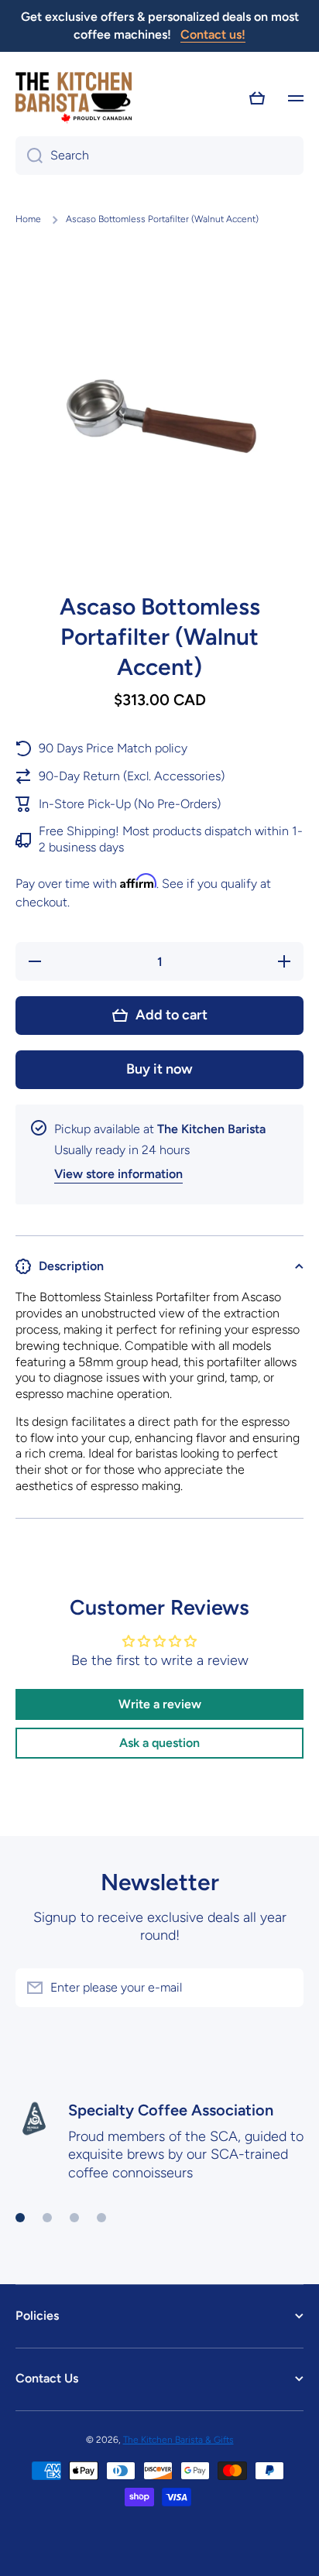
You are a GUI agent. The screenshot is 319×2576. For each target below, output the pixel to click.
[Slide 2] (47, 2218)
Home (28, 219)
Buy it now (159, 1069)
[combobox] (159, 156)
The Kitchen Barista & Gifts (178, 2440)
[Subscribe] (284, 1988)
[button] (257, 98)
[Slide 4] (101, 2218)
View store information (118, 1174)
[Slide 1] (20, 2218)
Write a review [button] (160, 1704)
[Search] (29, 156)
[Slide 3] (74, 2218)
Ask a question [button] (159, 1743)
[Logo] (74, 99)
